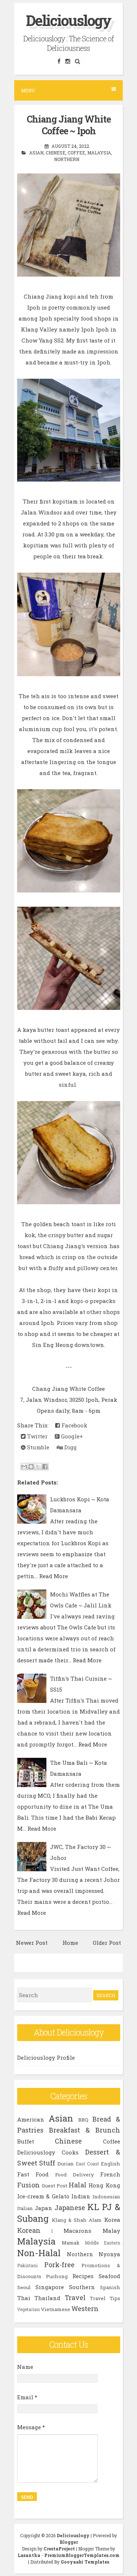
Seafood (109, 2276)
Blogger (69, 2542)
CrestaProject (59, 2549)
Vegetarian (28, 2309)
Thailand (47, 2298)
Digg (70, 1447)
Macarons (77, 2231)
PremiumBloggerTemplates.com (82, 2555)
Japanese (70, 2208)
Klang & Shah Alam (77, 2220)
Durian (66, 2164)
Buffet (26, 2141)
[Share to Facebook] (45, 1467)
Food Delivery (75, 2175)
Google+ (71, 1436)
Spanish (110, 2287)
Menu (28, 90)
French (110, 2174)
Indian (81, 2196)
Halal (78, 2185)
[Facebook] (59, 61)
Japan (43, 2208)
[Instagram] (68, 61)
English (111, 2164)
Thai (24, 2298)
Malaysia (99, 153)
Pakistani (27, 2265)
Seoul (24, 2287)
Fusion (28, 2185)
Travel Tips (105, 2298)
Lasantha (29, 2555)
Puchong (57, 2276)
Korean (29, 2230)
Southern (82, 2287)
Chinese (56, 153)
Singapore (50, 2287)
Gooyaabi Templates (85, 2562)
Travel (75, 2298)
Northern (67, 159)
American (31, 2119)
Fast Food (33, 2174)
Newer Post (32, 1943)
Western (85, 2309)
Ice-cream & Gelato (43, 2196)
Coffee (76, 153)
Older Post (107, 1943)
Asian (36, 153)
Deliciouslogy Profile (46, 2058)
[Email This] (24, 1467)
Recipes (83, 2276)
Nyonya (109, 2254)
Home (70, 1943)
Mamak (71, 2243)
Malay (111, 2231)
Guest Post (54, 2186)
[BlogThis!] (31, 1467)
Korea (112, 2220)
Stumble (37, 1447)
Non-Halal (39, 2253)
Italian (25, 2208)
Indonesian (106, 2197)
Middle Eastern (102, 2243)
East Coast (87, 2164)
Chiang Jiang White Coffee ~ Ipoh (69, 125)
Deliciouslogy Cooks (48, 2152)
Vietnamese (56, 2309)
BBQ (83, 2120)
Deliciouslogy (68, 20)
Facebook (74, 1425)
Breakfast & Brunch (85, 2130)
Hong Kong (104, 2185)
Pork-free (59, 2265)
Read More (54, 1576)
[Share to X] (38, 1467)
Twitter (37, 1436)
